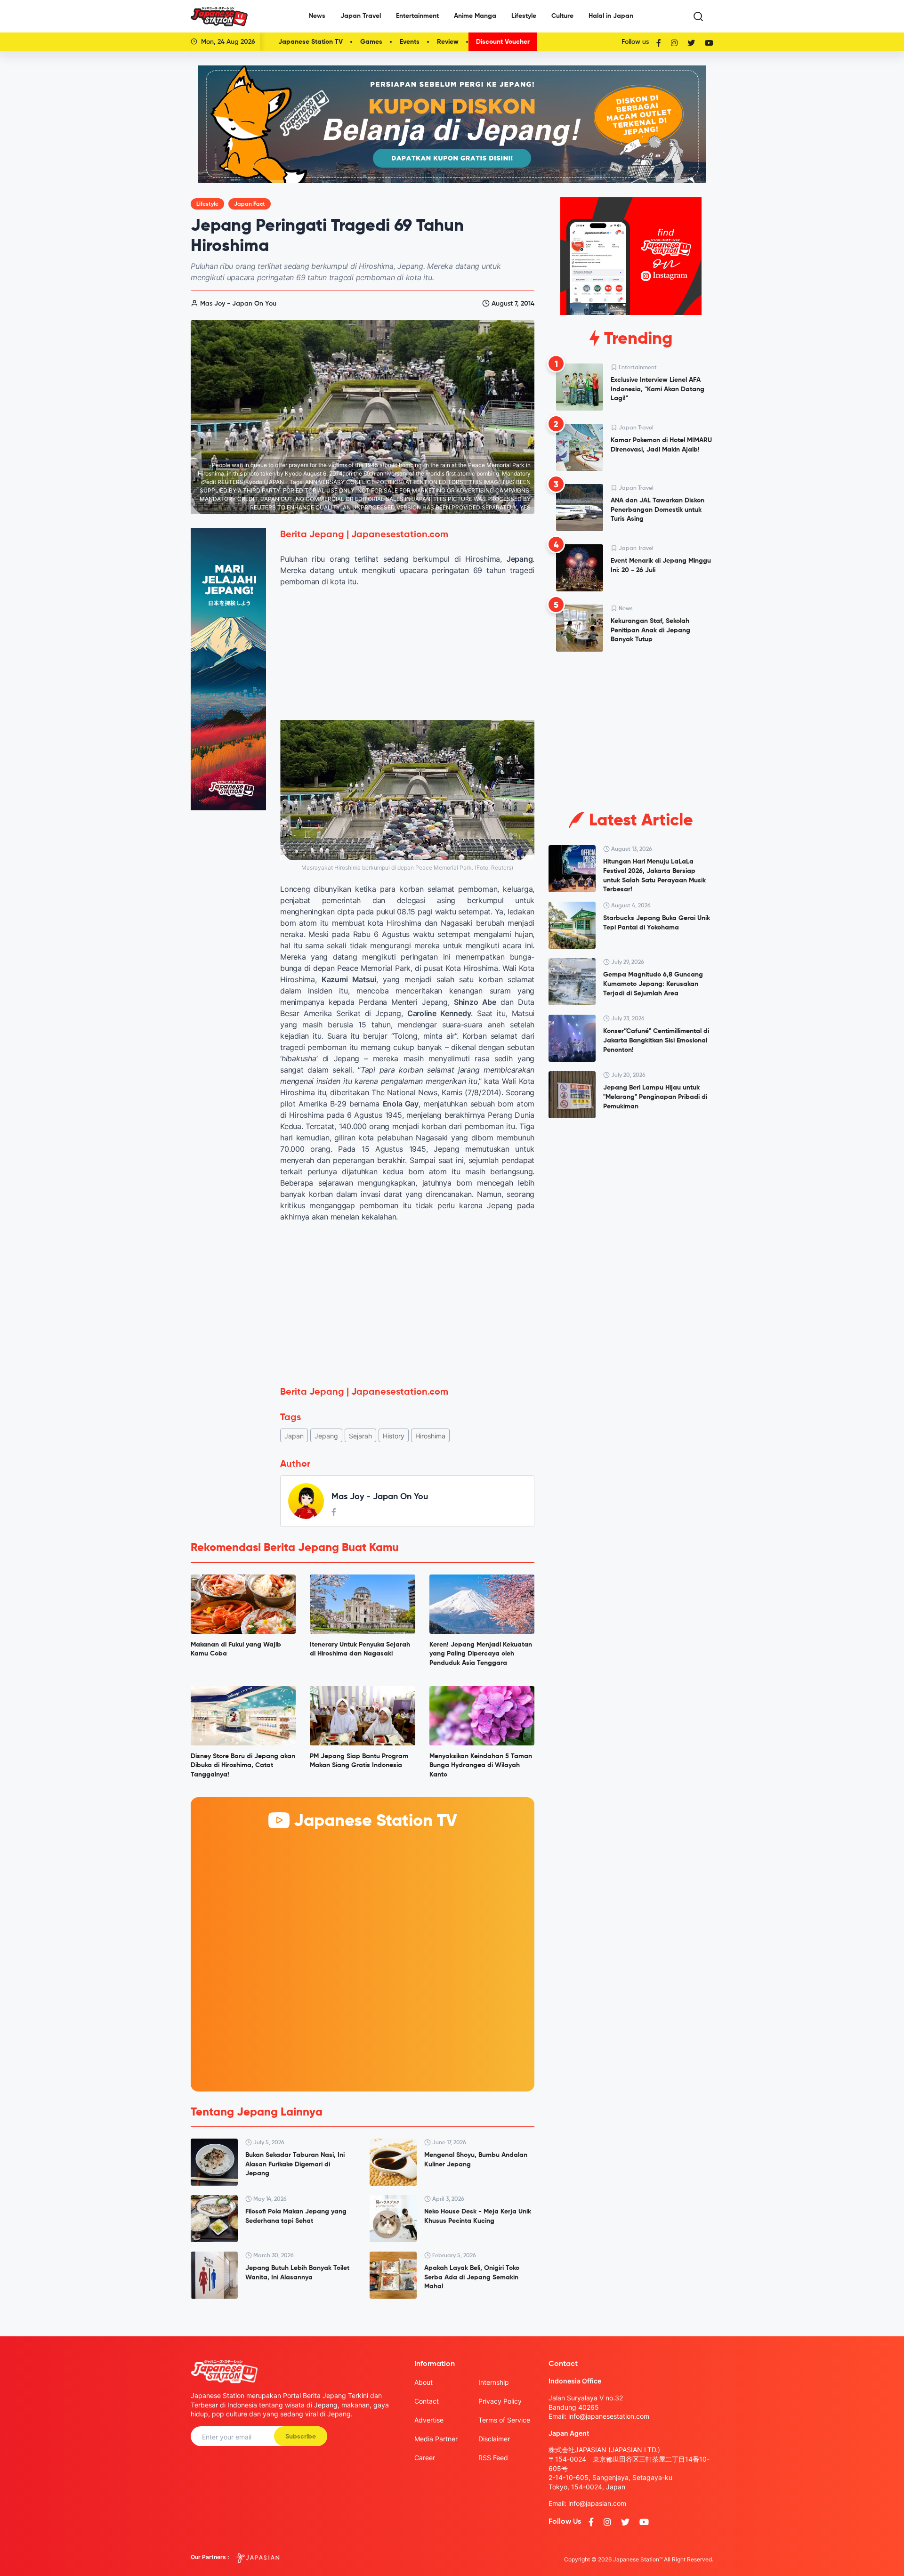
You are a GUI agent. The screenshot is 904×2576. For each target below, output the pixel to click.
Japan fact (250, 204)
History (394, 1436)
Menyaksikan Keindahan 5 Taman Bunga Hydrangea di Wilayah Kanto (481, 1765)
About (424, 2382)
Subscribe (301, 2437)
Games (371, 42)
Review (448, 42)
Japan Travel (361, 16)
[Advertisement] (407, 1300)
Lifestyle (524, 16)
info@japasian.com (597, 2503)
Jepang (326, 1436)
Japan (294, 1436)
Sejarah (360, 1436)
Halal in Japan (611, 16)
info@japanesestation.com (609, 2416)
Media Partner (436, 2439)
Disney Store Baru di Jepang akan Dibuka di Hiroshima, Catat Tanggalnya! (243, 1765)
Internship (494, 2382)
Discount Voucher (503, 42)
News (317, 16)
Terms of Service (504, 2420)
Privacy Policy (500, 2401)
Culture (562, 16)
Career (425, 2458)
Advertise (429, 2420)
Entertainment (417, 16)
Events (410, 42)
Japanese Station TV (311, 42)
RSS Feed (493, 2458)
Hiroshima (430, 1436)
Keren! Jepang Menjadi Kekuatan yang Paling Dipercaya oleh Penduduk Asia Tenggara (481, 1654)
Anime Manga (475, 16)
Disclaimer (494, 2439)
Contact (427, 2401)
